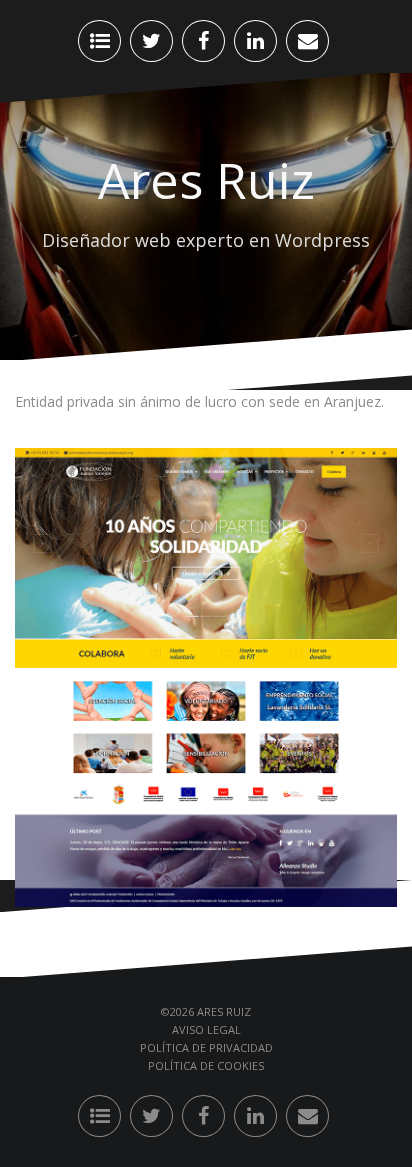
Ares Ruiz (206, 180)
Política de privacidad (206, 1047)
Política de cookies (206, 1065)
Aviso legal (206, 1029)
